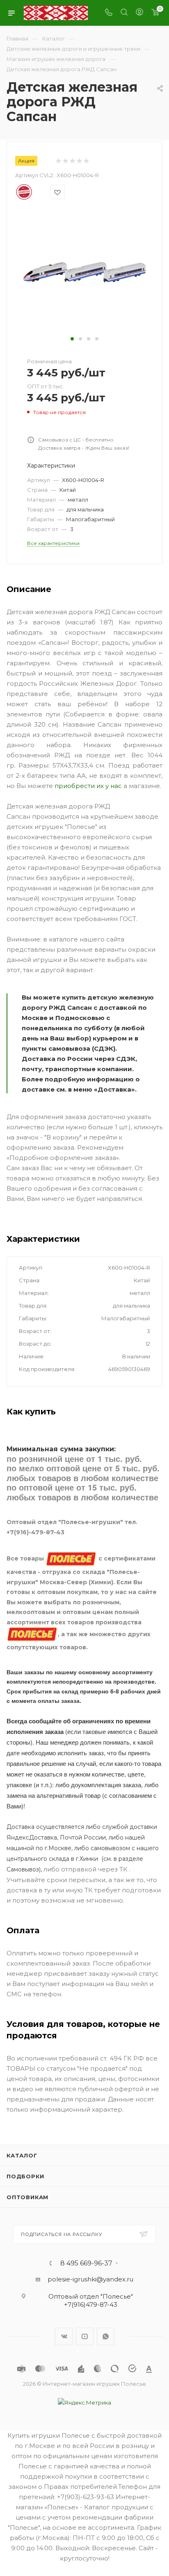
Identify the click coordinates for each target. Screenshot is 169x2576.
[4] (79, 161)
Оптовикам (27, 2197)
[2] (65, 161)
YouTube (85, 2336)
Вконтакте (64, 2336)
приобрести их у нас (88, 786)
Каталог (22, 2155)
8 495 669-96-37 (86, 2263)
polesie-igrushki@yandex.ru (90, 2279)
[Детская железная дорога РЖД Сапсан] (84, 271)
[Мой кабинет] (139, 13)
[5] (86, 161)
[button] (72, 339)
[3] (72, 161)
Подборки (25, 2176)
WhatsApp (106, 2336)
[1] (58, 161)
